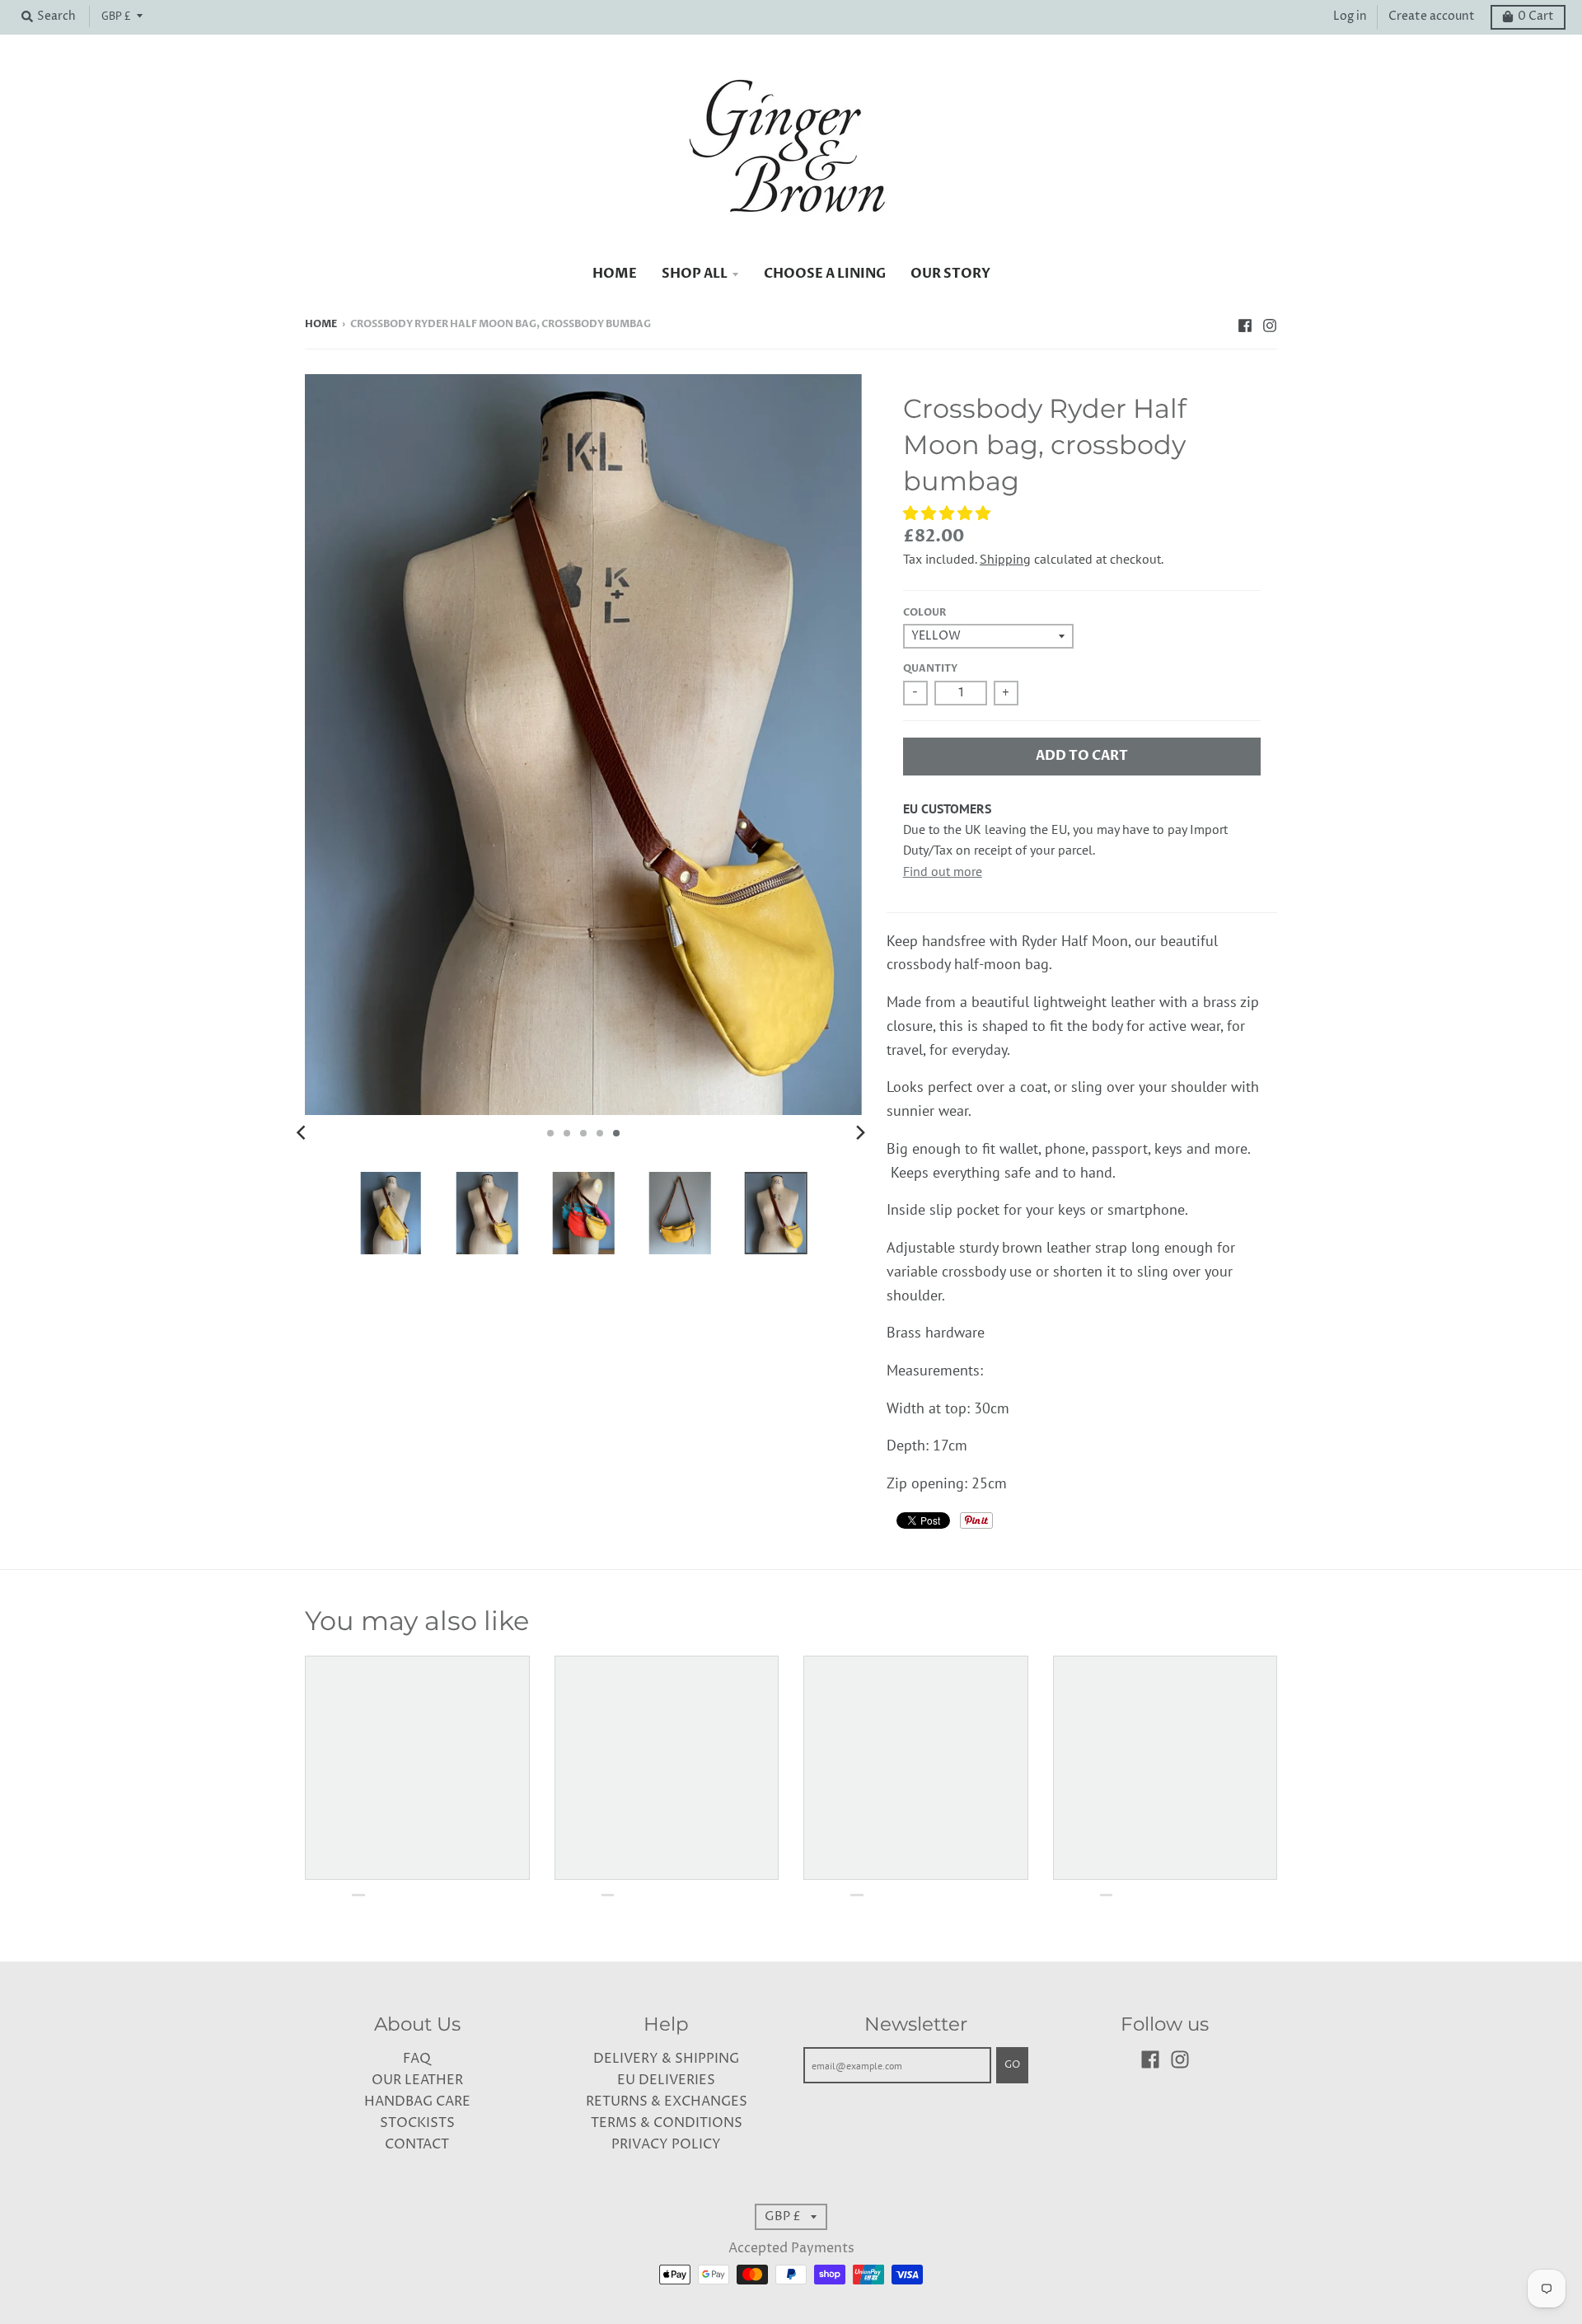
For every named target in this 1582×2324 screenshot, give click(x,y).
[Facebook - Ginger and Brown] (1245, 324)
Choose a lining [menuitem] (825, 274)
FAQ (417, 2059)
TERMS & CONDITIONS (667, 2123)
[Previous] (303, 1133)
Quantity (930, 669)
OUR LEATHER (417, 2080)
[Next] (860, 1133)
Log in (1350, 16)
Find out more (943, 871)
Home (321, 324)
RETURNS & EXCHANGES (667, 2102)
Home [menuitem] (615, 274)
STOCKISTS (417, 2123)
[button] (949, 513)
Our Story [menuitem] (950, 274)
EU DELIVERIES (666, 2080)
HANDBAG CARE (417, 2102)
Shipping (1005, 559)
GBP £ (116, 16)
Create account (1432, 16)
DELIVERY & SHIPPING (666, 2059)
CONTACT (417, 2145)
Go (1012, 2065)
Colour (924, 613)
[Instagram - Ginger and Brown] (1270, 324)
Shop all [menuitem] (695, 274)
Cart (1536, 16)
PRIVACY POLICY (666, 2145)
